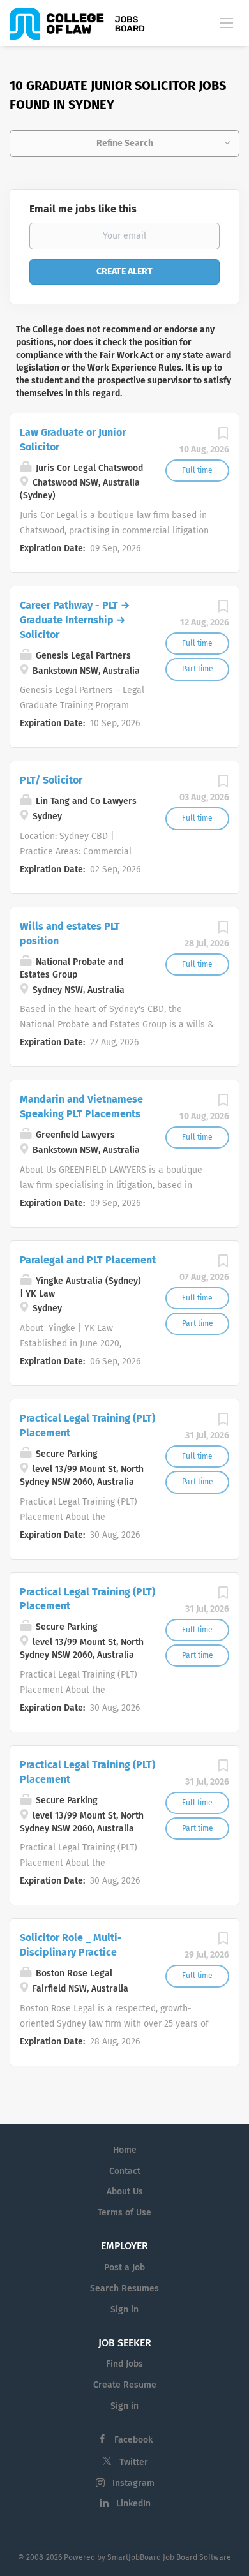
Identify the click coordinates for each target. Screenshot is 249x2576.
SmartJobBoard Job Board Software (169, 2557)
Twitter (134, 2462)
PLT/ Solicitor (51, 780)
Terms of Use (124, 2213)
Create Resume (125, 2385)
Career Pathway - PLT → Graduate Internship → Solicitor (75, 620)
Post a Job (124, 2267)
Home (125, 2150)
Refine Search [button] (125, 143)
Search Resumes (124, 2289)
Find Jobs (124, 2364)
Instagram (133, 2483)
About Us (125, 2192)
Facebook (133, 2440)
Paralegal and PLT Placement (88, 1260)
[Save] (223, 437)
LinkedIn (133, 2504)
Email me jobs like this (83, 209)
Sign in (124, 2310)
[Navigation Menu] (227, 22)
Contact (125, 2171)
